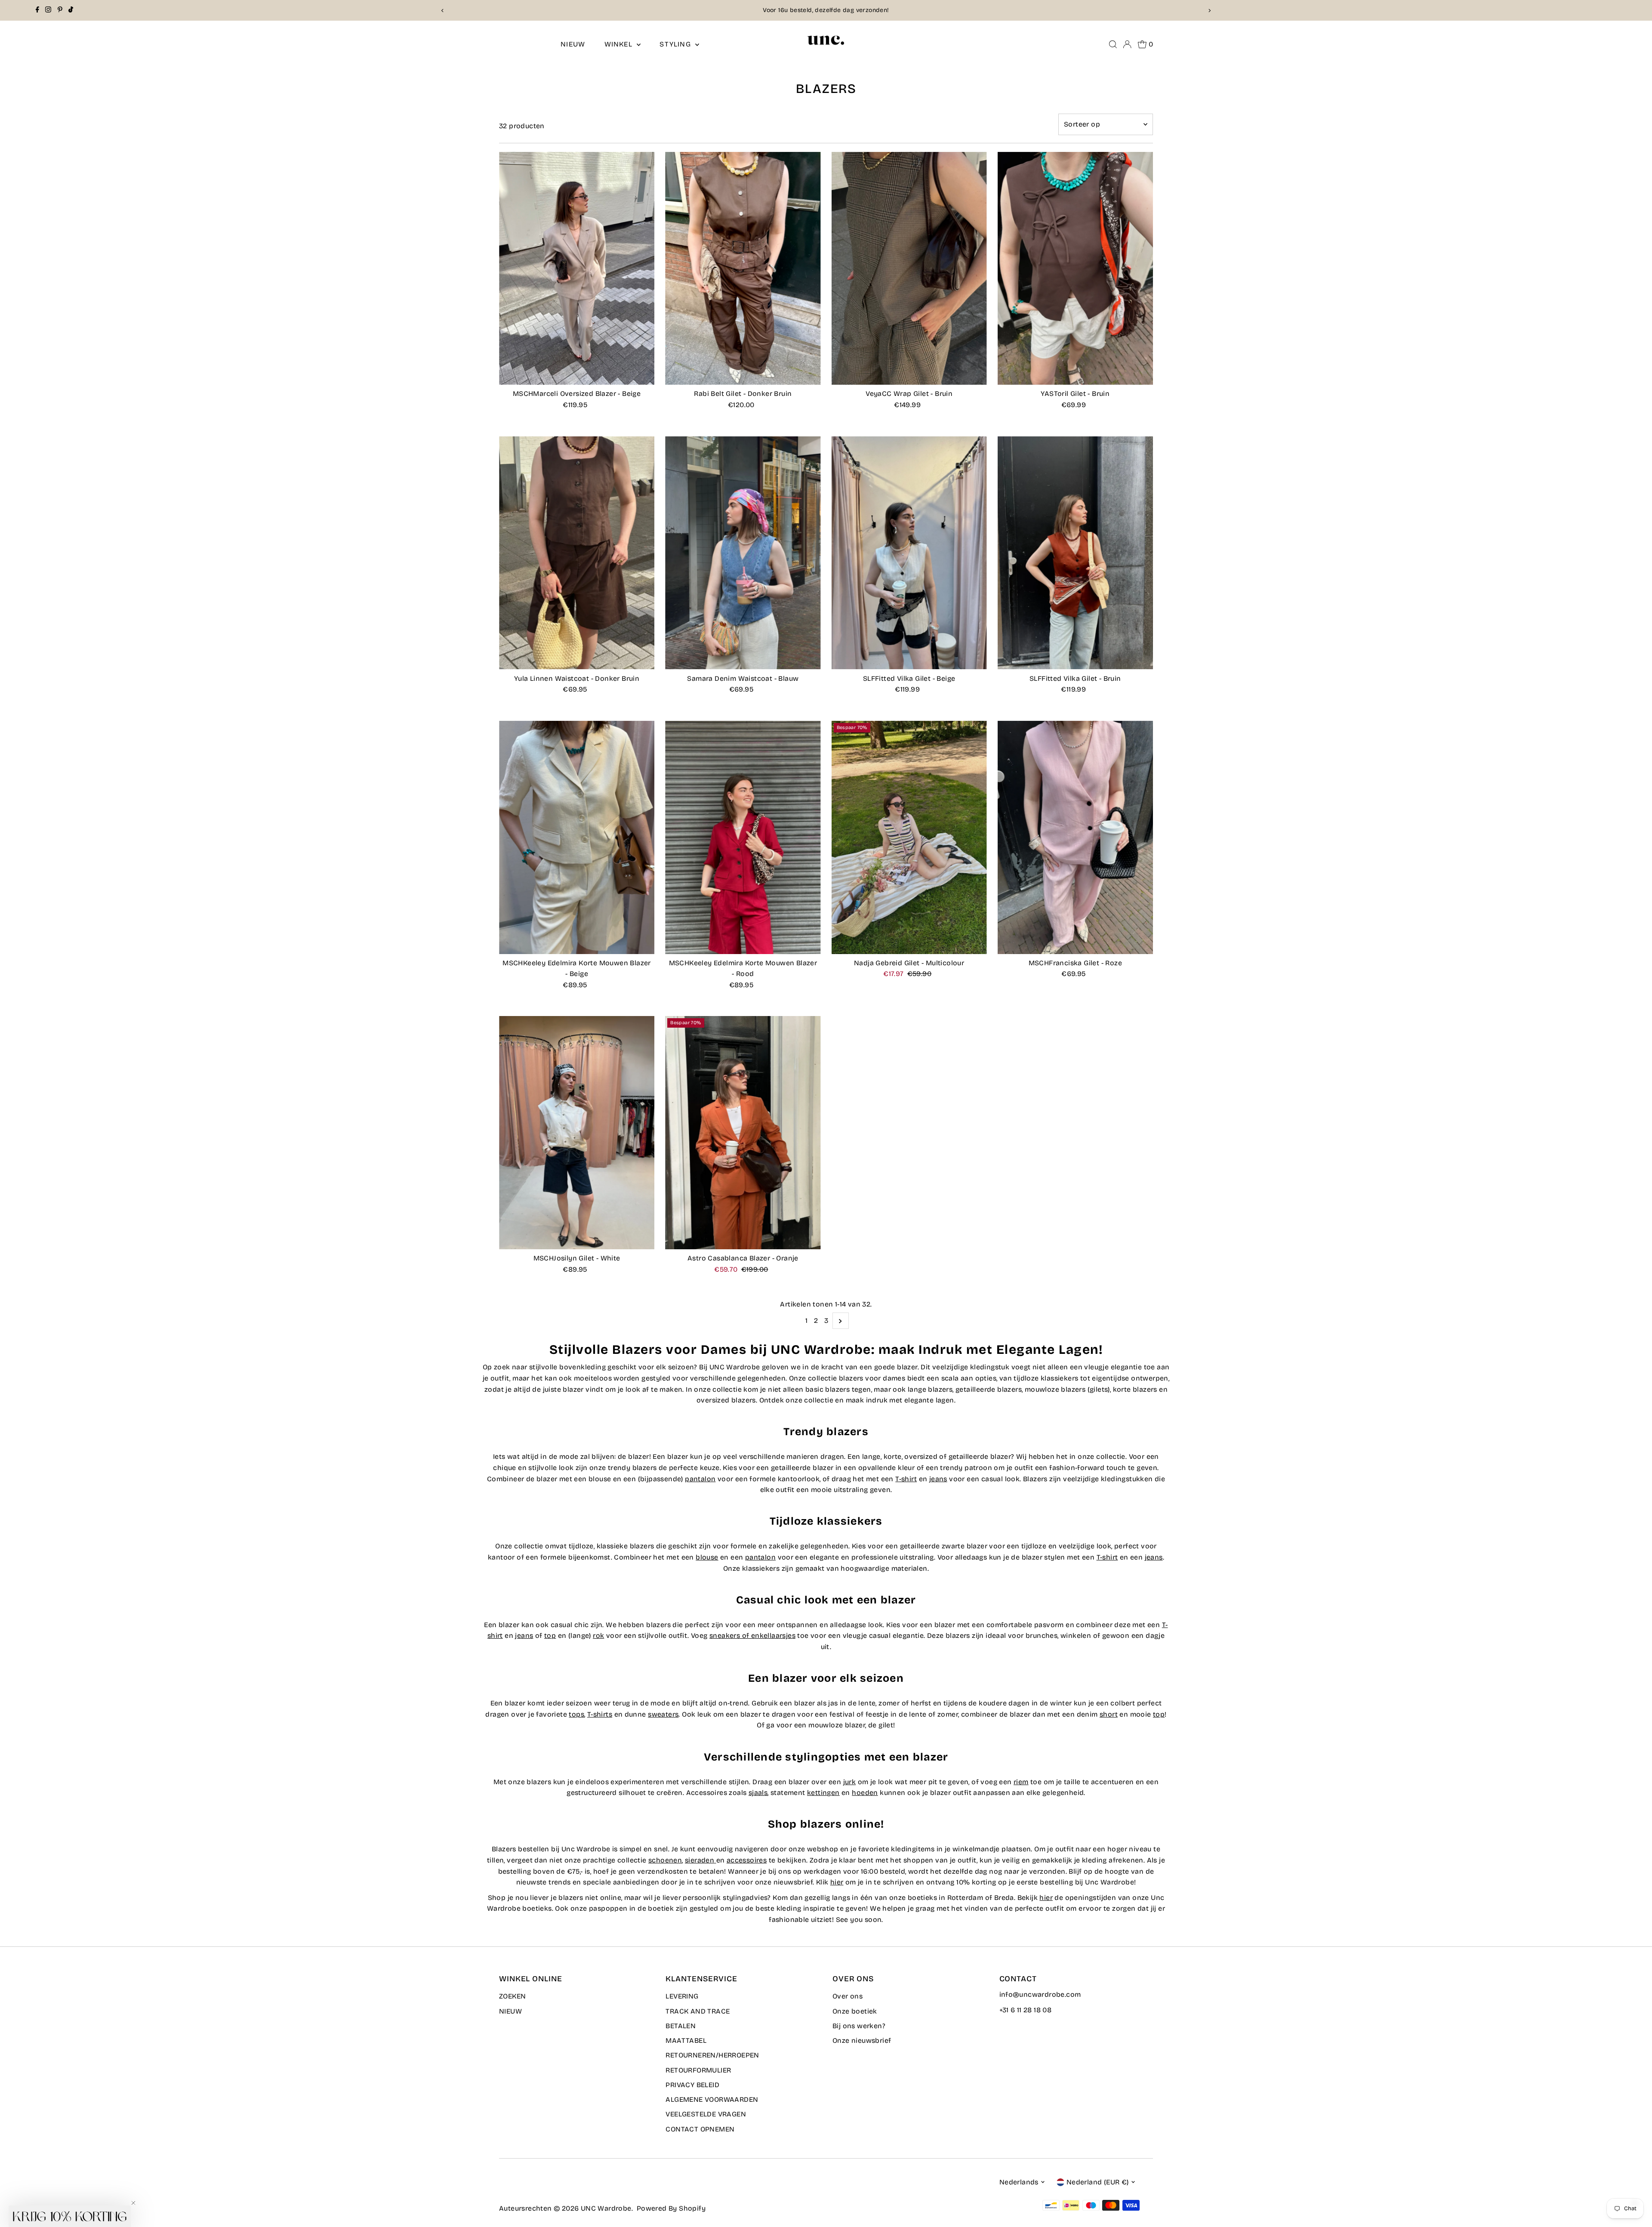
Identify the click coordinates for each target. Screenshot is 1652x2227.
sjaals (758, 1793)
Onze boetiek (855, 2011)
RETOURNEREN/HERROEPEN (712, 2055)
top (550, 1636)
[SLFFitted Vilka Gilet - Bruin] (1075, 553)
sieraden (700, 1860)
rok (598, 1636)
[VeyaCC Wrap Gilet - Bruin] (909, 269)
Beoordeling (857, 10)
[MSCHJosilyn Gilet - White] (577, 1133)
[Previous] (443, 11)
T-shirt (906, 1479)
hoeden (865, 1793)
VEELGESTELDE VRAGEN (706, 2114)
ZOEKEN (512, 1996)
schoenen (665, 1860)
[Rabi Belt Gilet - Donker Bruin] (743, 269)
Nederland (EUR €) (1098, 2182)
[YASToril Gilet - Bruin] (1075, 269)
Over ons (848, 1996)
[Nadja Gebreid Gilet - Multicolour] (909, 837)
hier (837, 1882)
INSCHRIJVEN (106, 1189)
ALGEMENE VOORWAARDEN (712, 2099)
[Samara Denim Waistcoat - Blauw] (743, 553)
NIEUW (573, 44)
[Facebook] (37, 10)
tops (576, 1714)
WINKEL (619, 44)
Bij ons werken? (859, 2026)
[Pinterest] (60, 10)
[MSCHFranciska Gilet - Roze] (1075, 837)
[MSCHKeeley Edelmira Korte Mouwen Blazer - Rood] (743, 837)
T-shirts (600, 1714)
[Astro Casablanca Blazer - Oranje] (743, 1133)
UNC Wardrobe (606, 2208)
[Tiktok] (71, 10)
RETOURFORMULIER (698, 2070)
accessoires (747, 1860)
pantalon (700, 1479)
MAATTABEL (686, 2040)
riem (1021, 1782)
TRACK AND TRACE (698, 2011)
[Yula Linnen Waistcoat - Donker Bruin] (577, 553)
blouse (707, 1557)
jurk (850, 1782)
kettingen (823, 1793)
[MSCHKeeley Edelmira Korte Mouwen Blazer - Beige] (577, 837)
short (1109, 1714)
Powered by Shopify (671, 2208)
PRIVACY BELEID (692, 2085)
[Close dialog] (191, 996)
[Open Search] (1113, 44)
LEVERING (682, 1996)
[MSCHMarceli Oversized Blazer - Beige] (577, 269)
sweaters (663, 1714)
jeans (938, 1479)
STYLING (676, 44)
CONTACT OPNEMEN (700, 2129)
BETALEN (681, 2026)
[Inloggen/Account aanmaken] (1127, 44)
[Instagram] (48, 10)
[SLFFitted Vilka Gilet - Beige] (909, 553)
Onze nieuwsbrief (862, 2040)
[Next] (1209, 11)
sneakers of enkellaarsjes (752, 1636)
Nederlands (1019, 2182)
